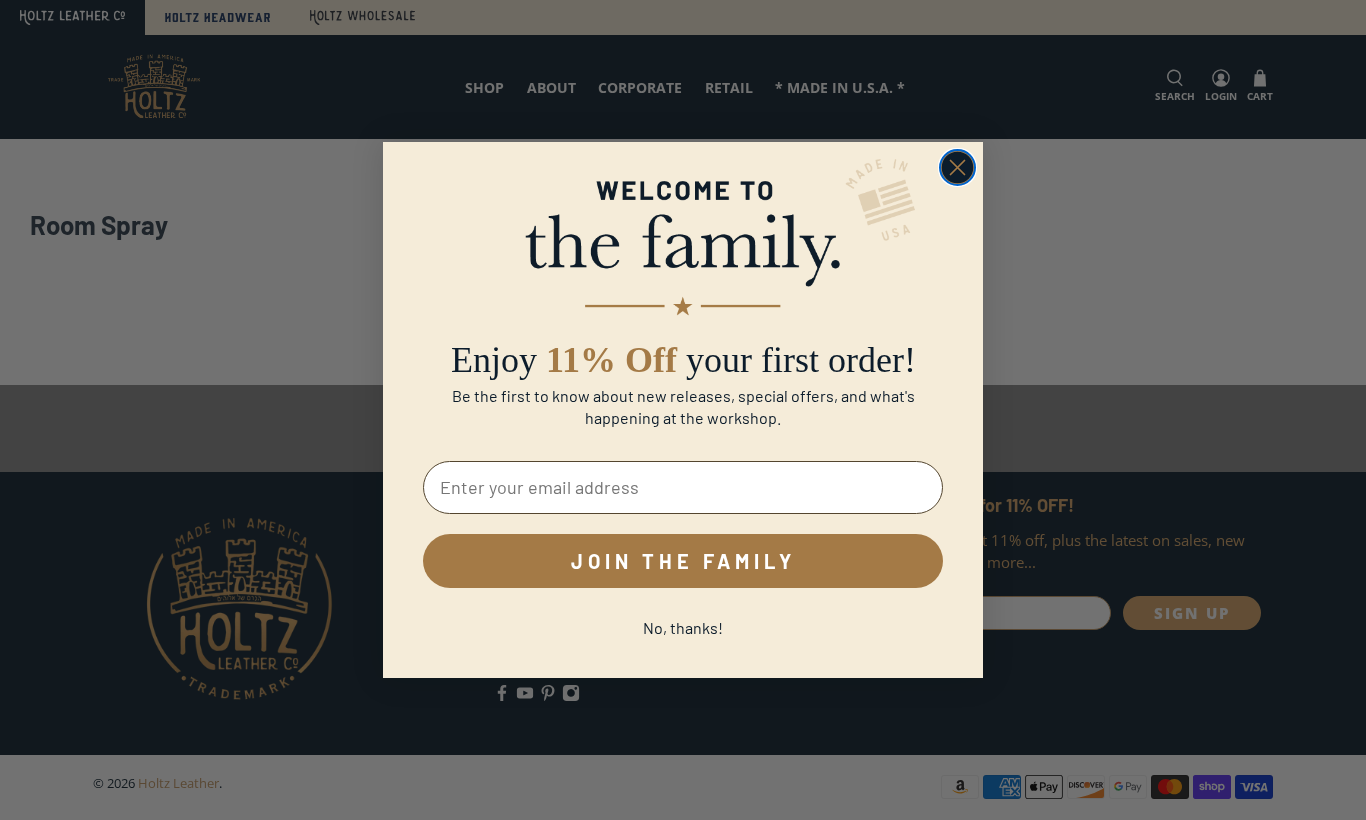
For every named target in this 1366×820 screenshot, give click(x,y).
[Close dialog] (957, 167)
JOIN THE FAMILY (683, 561)
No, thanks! (683, 627)
